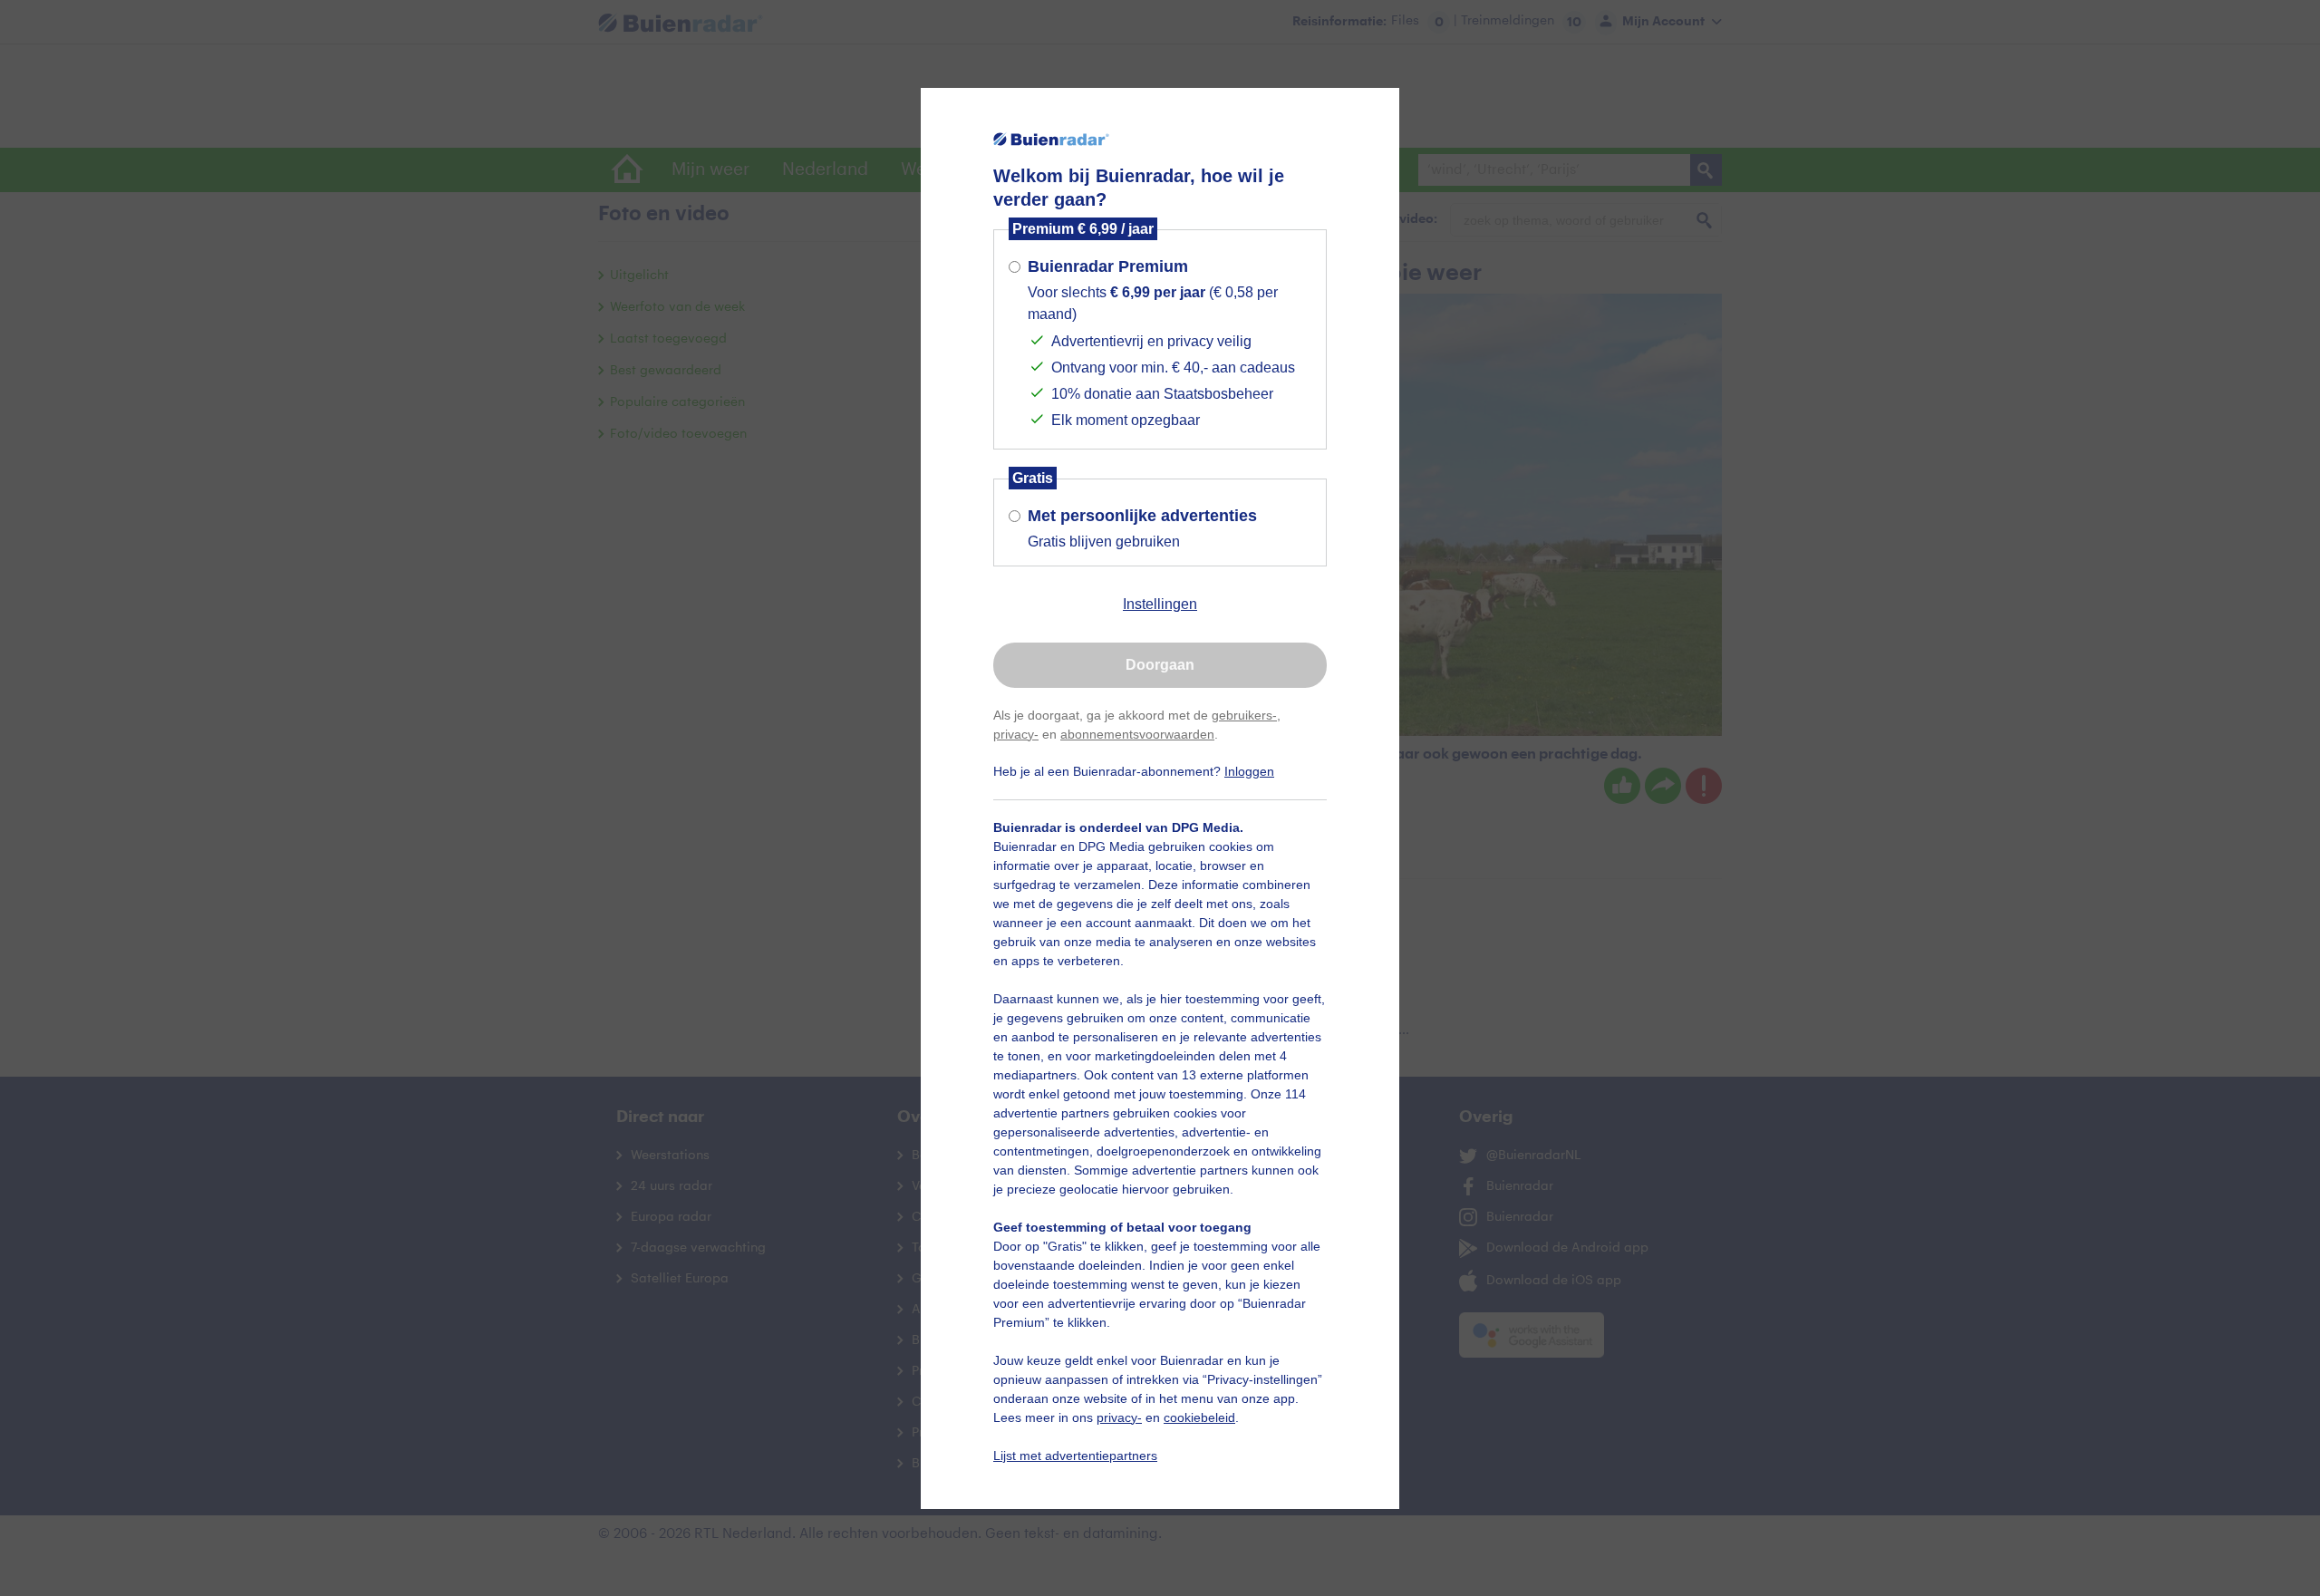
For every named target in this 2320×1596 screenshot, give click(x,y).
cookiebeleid (1199, 1417)
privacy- (1016, 734)
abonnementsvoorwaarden (1137, 734)
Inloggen (1249, 771)
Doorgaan (1160, 665)
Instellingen (1160, 604)
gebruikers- (1244, 715)
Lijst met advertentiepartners (1075, 1456)
